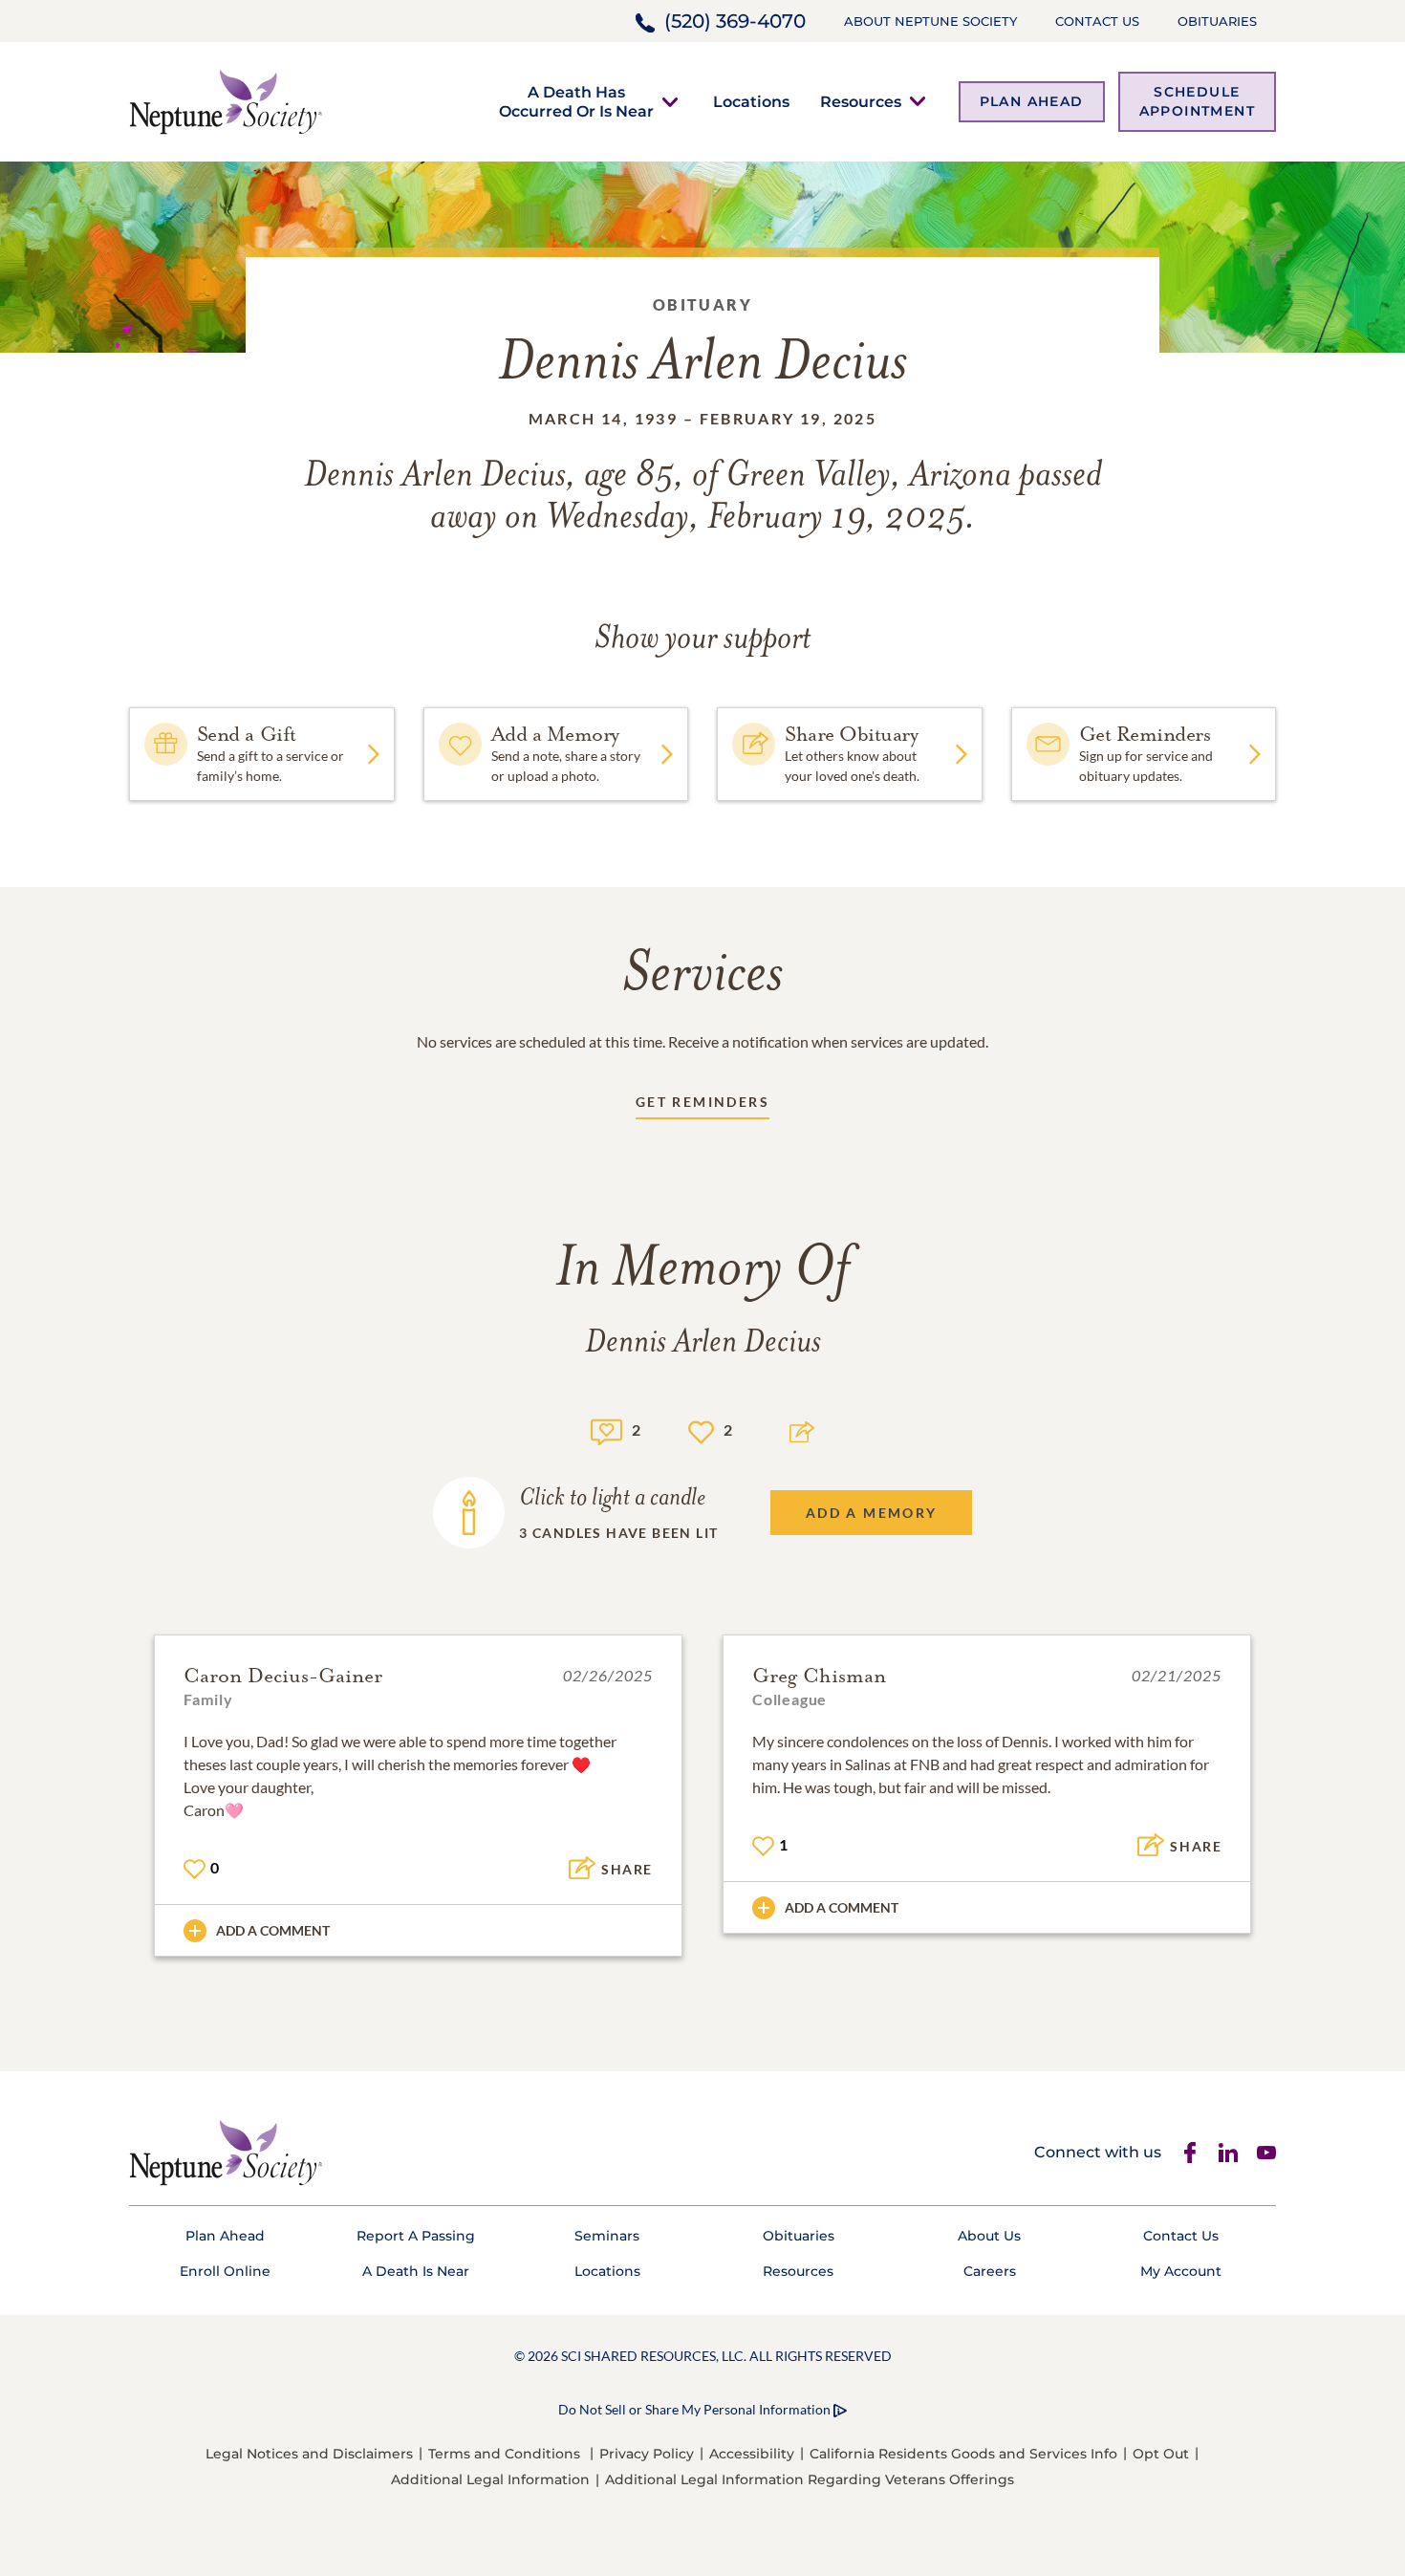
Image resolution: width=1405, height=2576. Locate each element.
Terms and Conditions (504, 2454)
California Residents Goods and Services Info (963, 2454)
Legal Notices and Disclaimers (309, 2454)
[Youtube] (1266, 2153)
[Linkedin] (1228, 2153)
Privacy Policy (647, 2454)
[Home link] (226, 100)
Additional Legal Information (490, 2479)
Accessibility (752, 2454)
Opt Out (1161, 2454)
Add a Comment (273, 1930)
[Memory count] (606, 1429)
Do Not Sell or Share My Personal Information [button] (694, 2409)
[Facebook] (1190, 2153)
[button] (576, 101)
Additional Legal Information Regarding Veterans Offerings (810, 2479)
